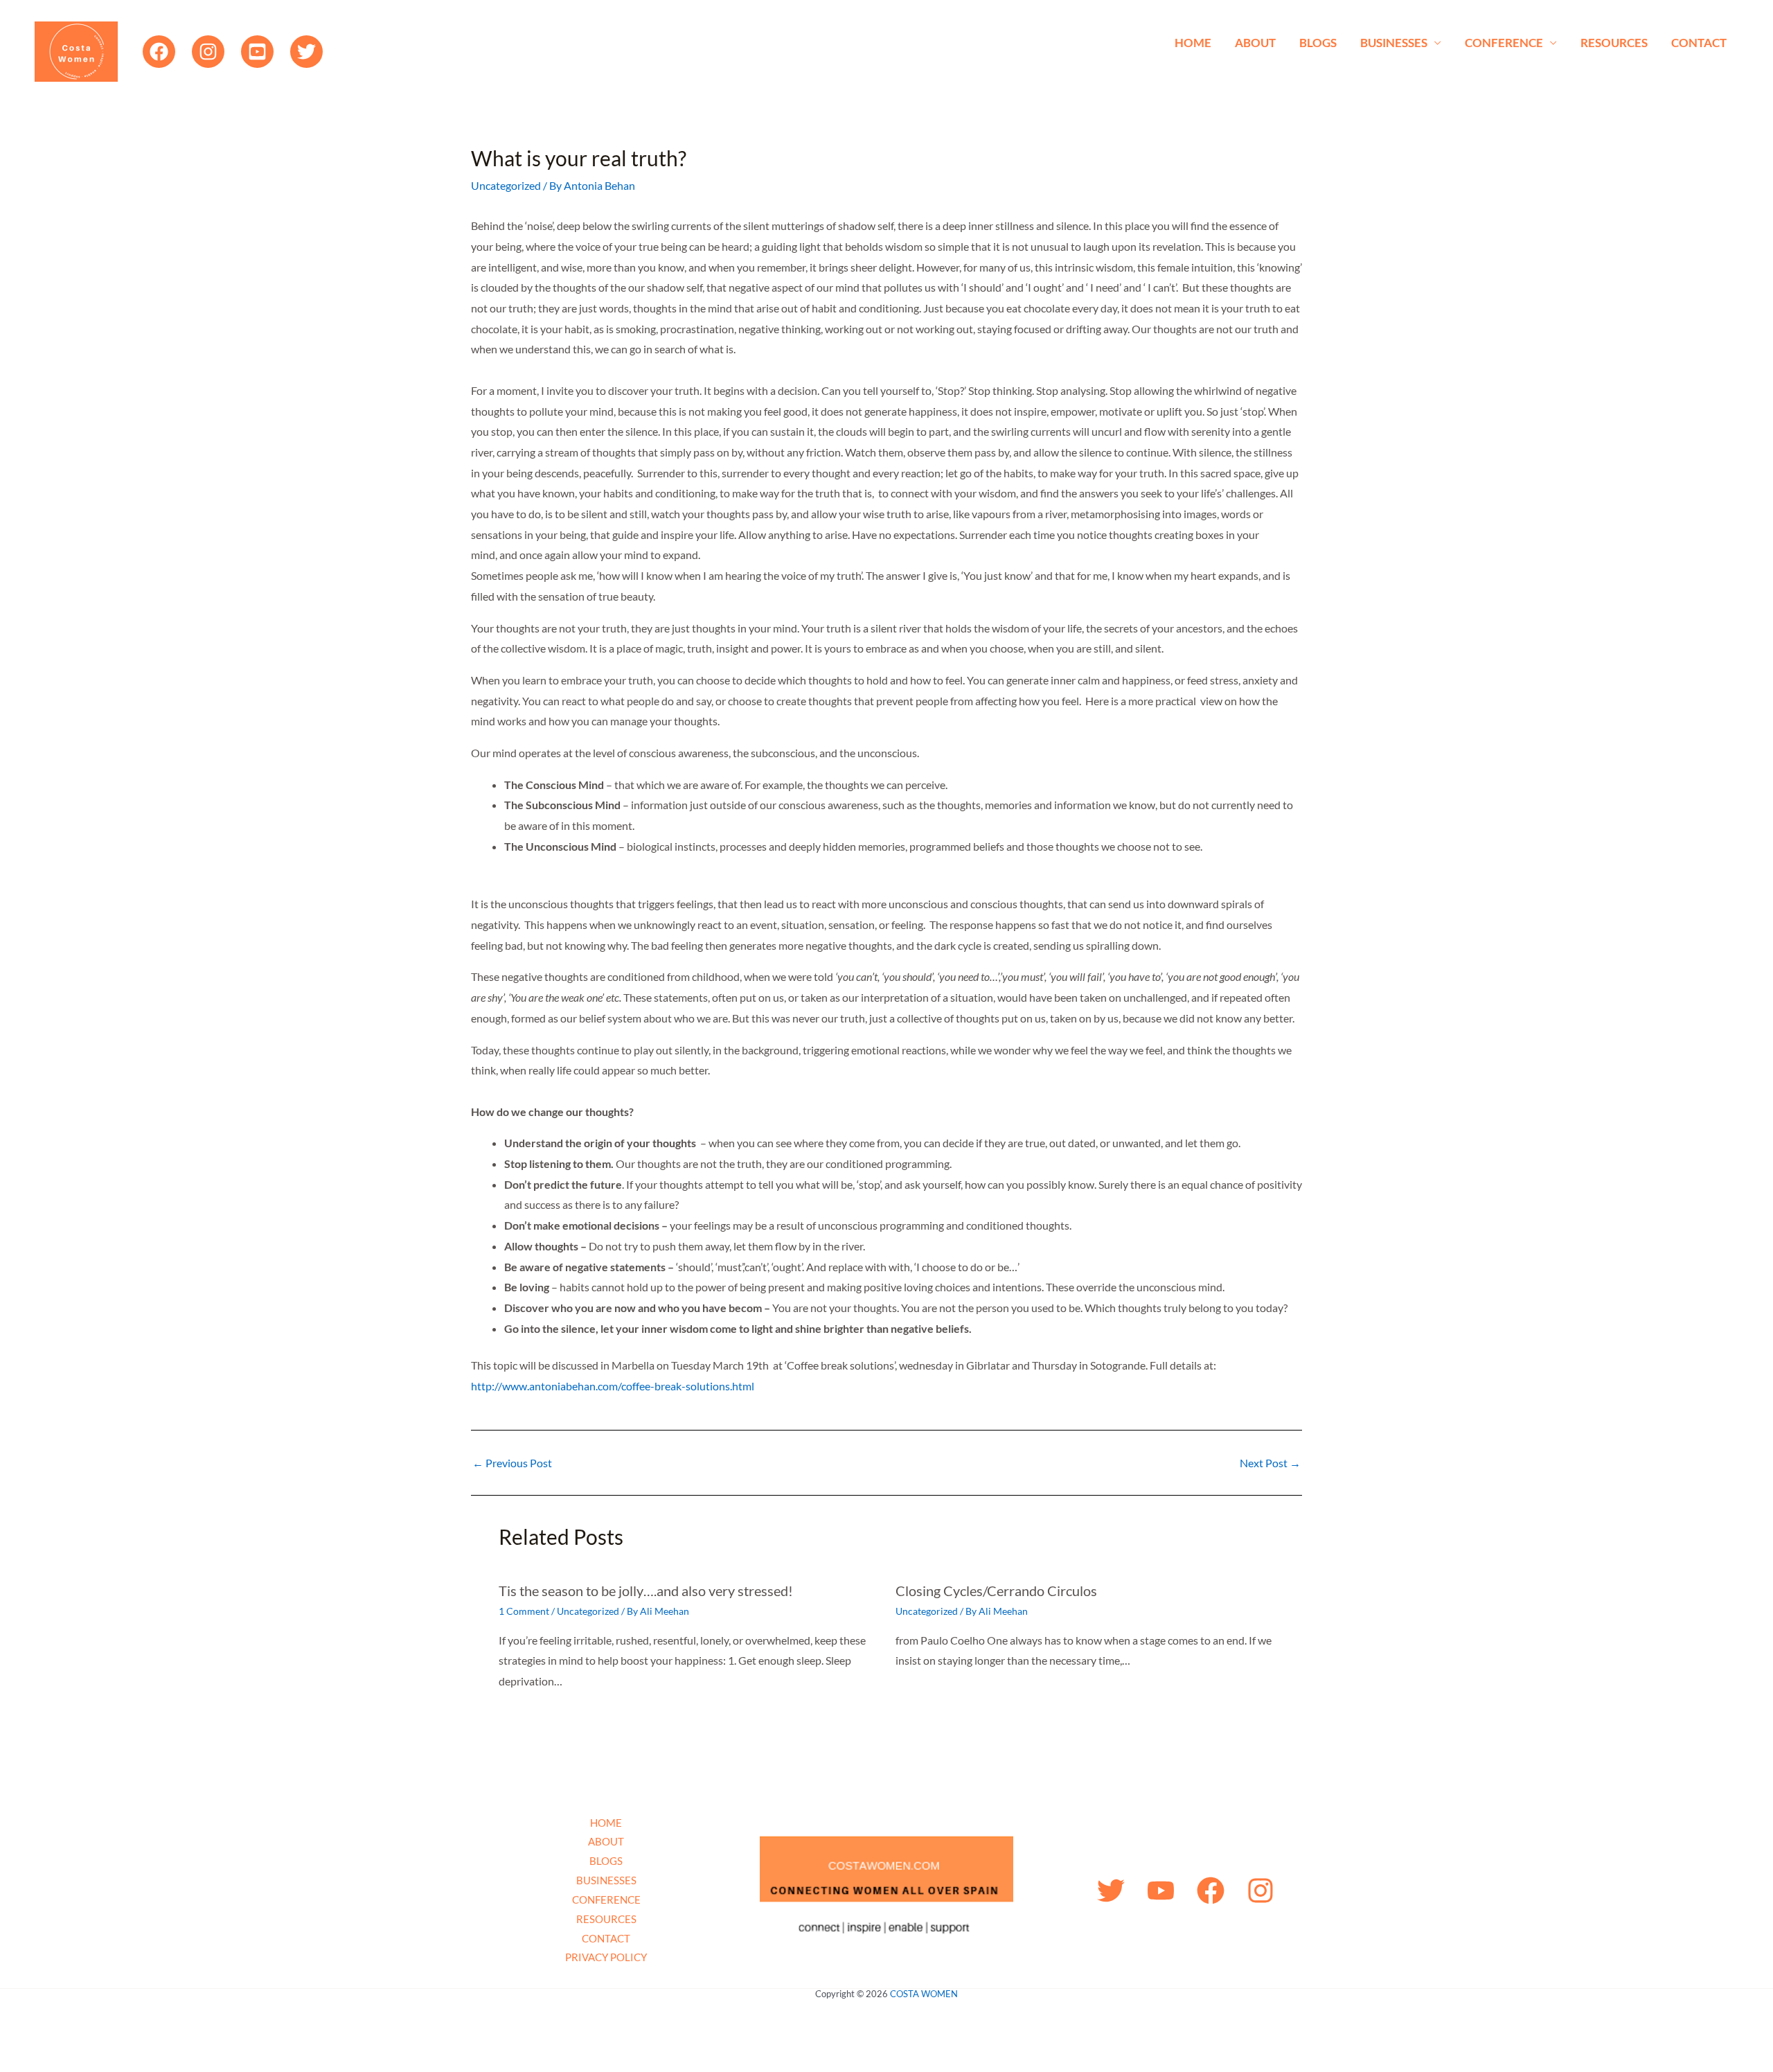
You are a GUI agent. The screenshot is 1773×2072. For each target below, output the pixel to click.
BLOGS (1318, 43)
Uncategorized (506, 185)
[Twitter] (306, 52)
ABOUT (1255, 43)
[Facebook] (159, 52)
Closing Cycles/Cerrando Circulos (996, 1591)
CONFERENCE (1504, 43)
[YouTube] (257, 52)
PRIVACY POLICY (606, 1957)
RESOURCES (1614, 43)
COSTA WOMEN (924, 1994)
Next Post (1270, 1463)
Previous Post (512, 1463)
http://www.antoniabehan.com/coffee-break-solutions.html (613, 1386)
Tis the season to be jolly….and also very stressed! (646, 1591)
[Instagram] (208, 52)
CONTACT (1699, 43)
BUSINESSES (1394, 43)
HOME (1193, 43)
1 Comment (524, 1611)
